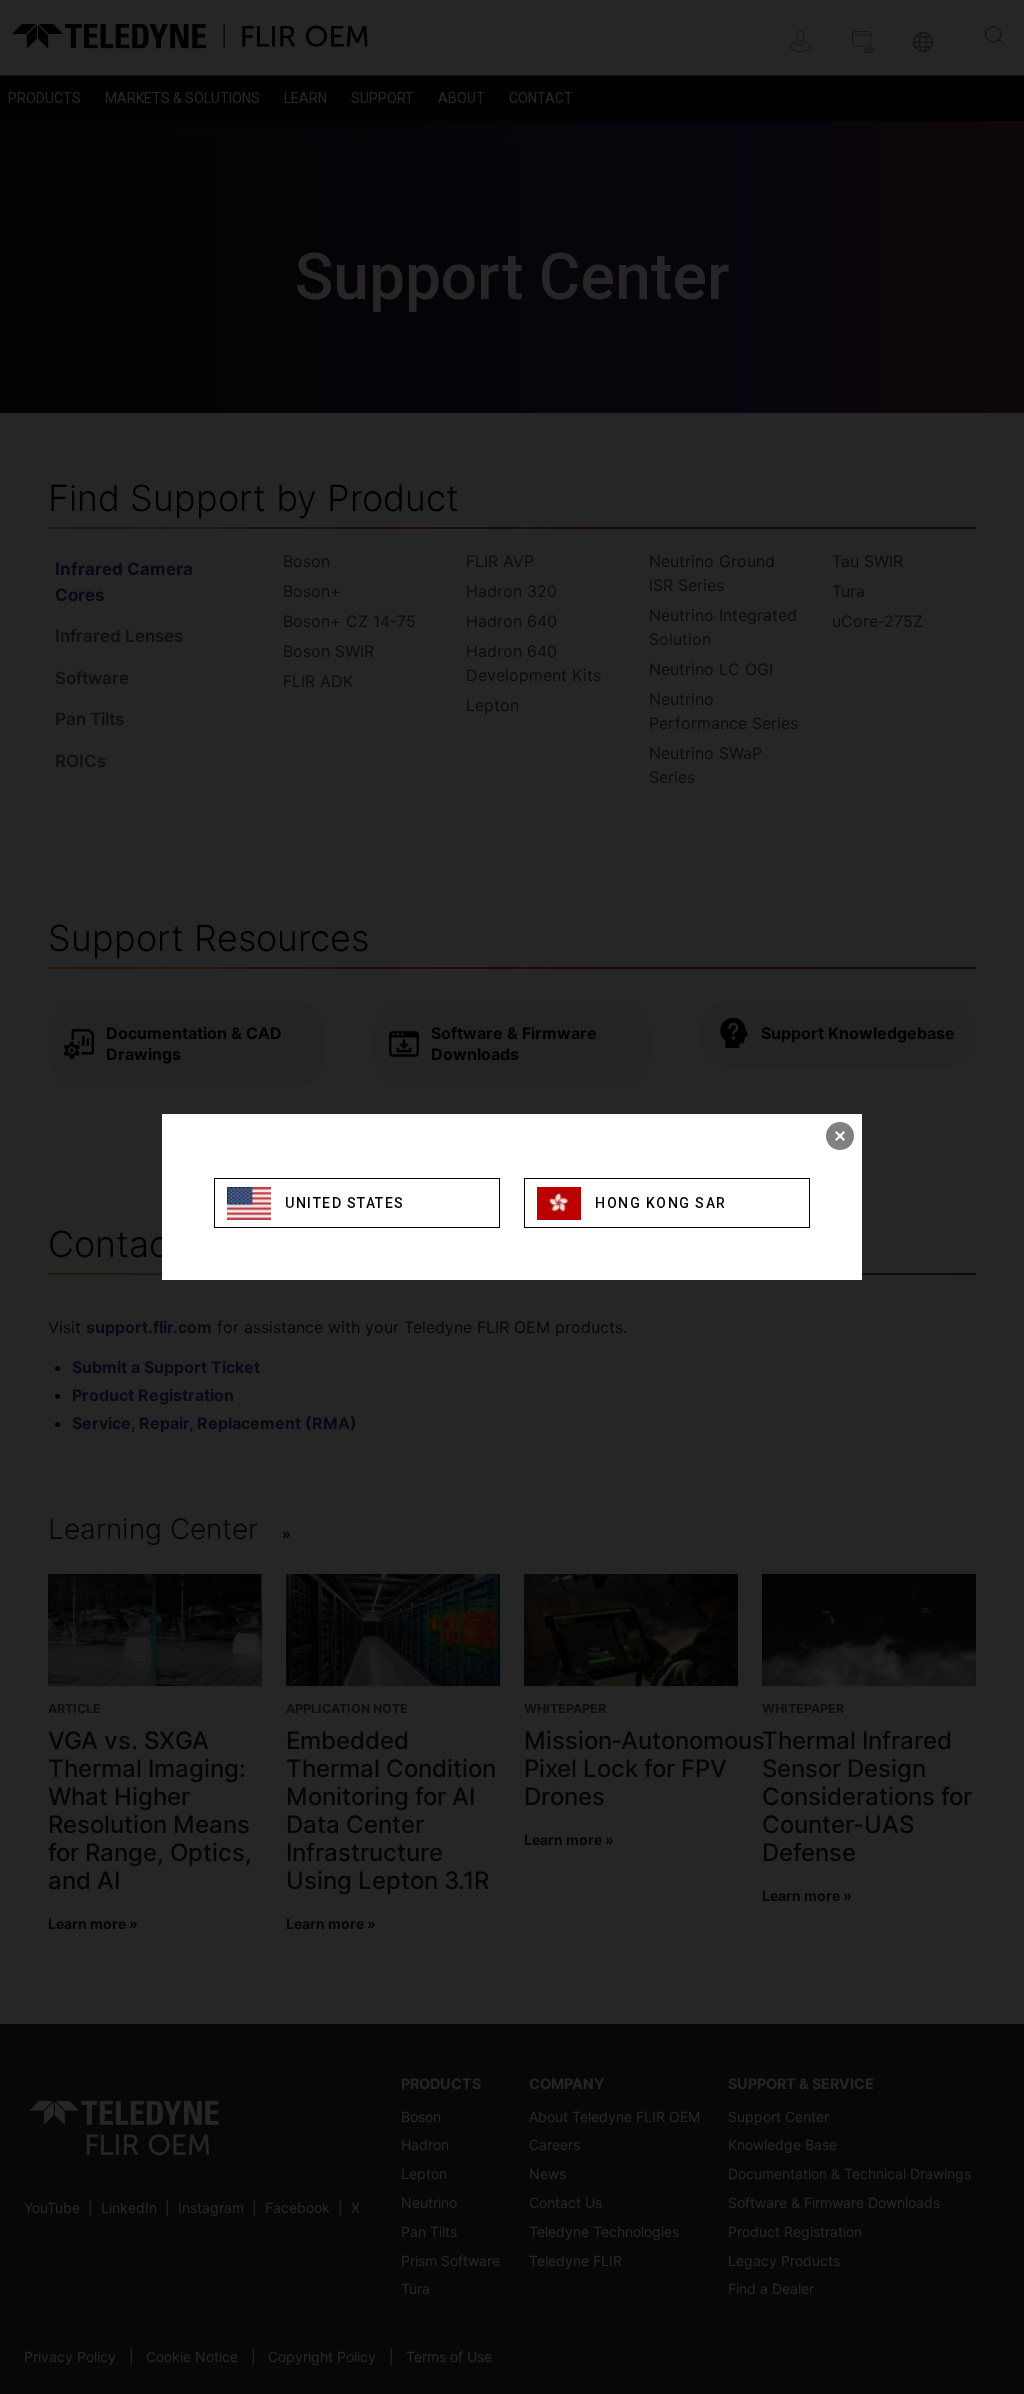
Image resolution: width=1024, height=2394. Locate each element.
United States (345, 1203)
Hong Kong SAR (661, 1203)
